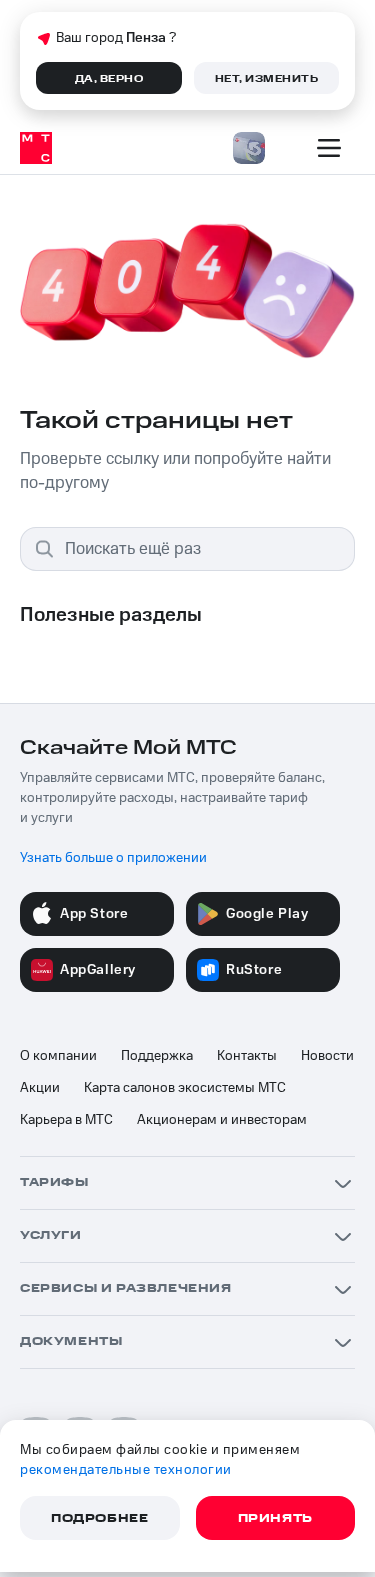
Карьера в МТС (66, 1120)
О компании (58, 1056)
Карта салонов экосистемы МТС (185, 1088)
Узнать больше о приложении (113, 858)
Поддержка (157, 1056)
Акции (40, 1088)
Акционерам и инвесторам (222, 1120)
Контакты (247, 1056)
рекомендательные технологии (126, 1470)
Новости (327, 1056)
